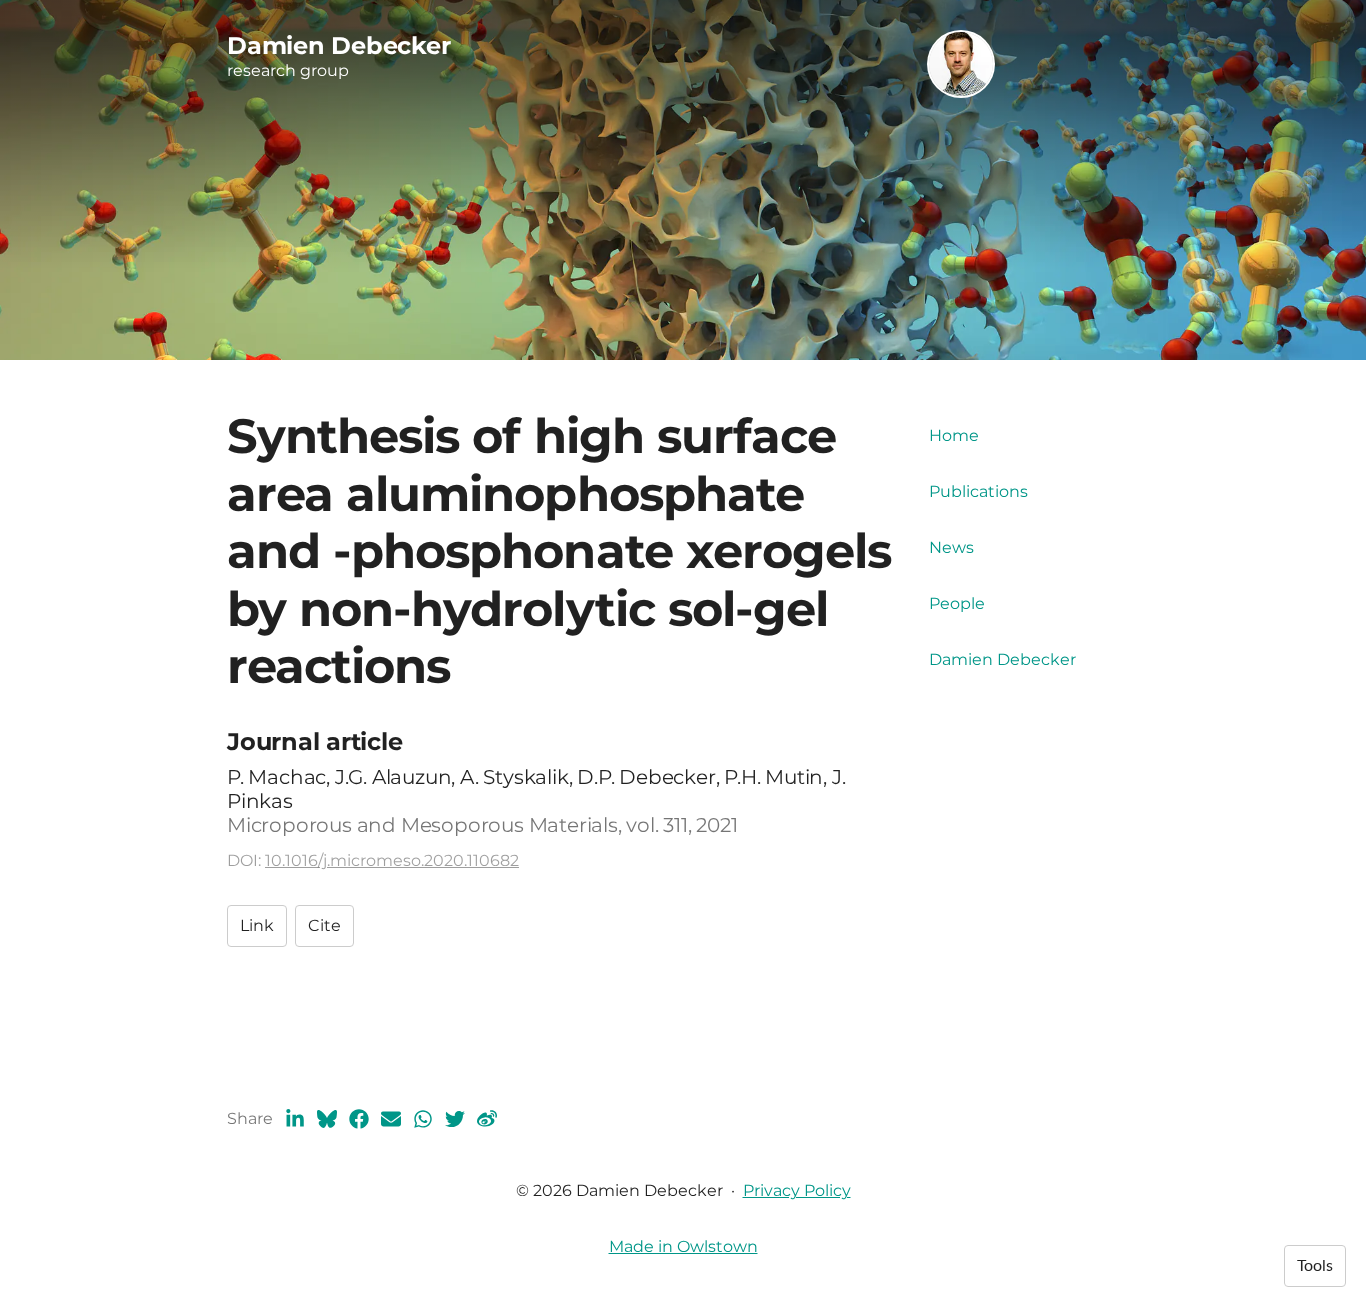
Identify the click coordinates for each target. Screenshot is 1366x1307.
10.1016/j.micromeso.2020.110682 (392, 860)
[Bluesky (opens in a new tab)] (327, 1119)
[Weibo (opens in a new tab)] (487, 1119)
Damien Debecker (1002, 659)
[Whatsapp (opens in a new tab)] (423, 1119)
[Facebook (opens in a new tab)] (359, 1119)
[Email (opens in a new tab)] (391, 1119)
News (951, 547)
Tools (1315, 1266)
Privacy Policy (797, 1190)
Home (954, 435)
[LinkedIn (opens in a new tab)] (295, 1119)
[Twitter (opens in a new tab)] (455, 1119)
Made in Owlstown (683, 1246)
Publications (978, 491)
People (957, 603)
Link (257, 925)
